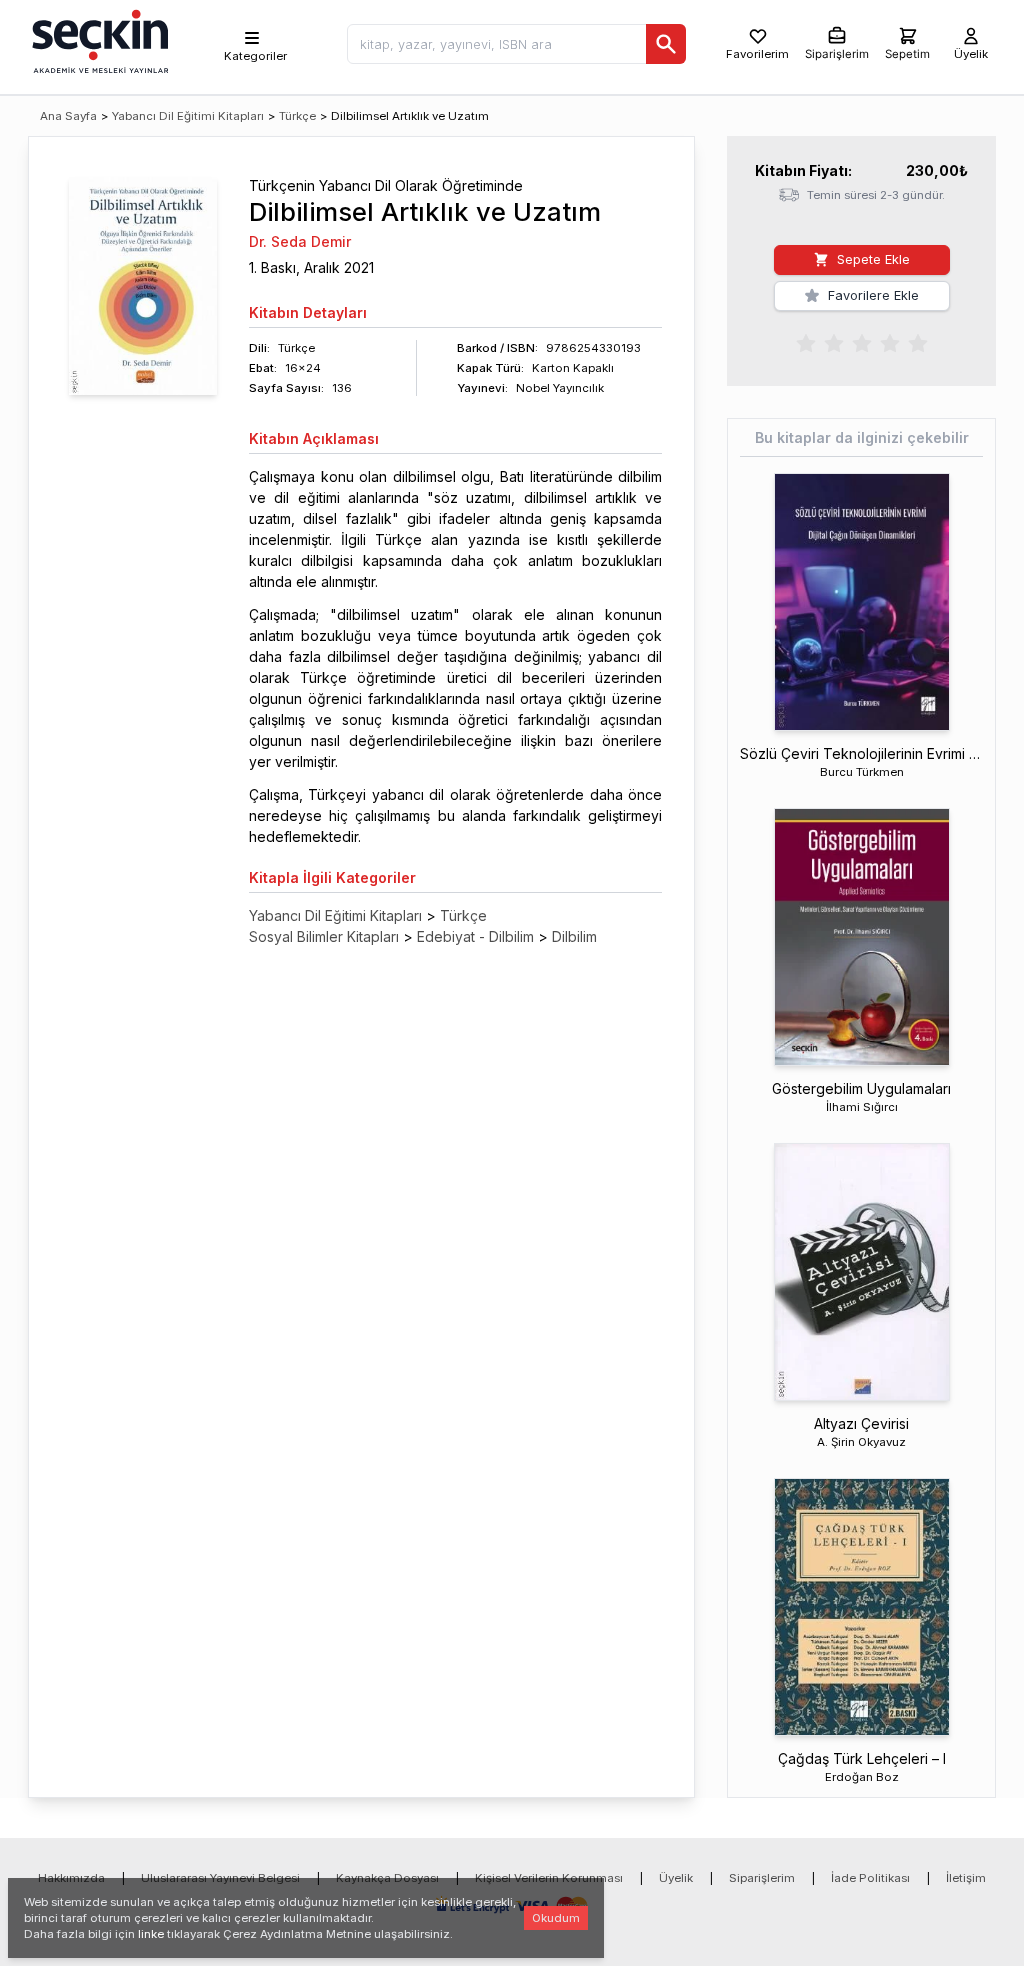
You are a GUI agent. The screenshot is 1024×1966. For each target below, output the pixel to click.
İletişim (966, 1878)
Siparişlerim (762, 1878)
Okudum (556, 1918)
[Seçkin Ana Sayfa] (98, 40)
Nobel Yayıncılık (560, 388)
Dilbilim (574, 936)
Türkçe (297, 116)
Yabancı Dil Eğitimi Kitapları (188, 116)
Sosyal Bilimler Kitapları (324, 936)
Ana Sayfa (68, 116)
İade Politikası (870, 1878)
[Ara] (666, 44)
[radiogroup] (862, 342)
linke (151, 1934)
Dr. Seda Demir (300, 241)
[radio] (806, 342)
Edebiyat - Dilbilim (475, 936)
